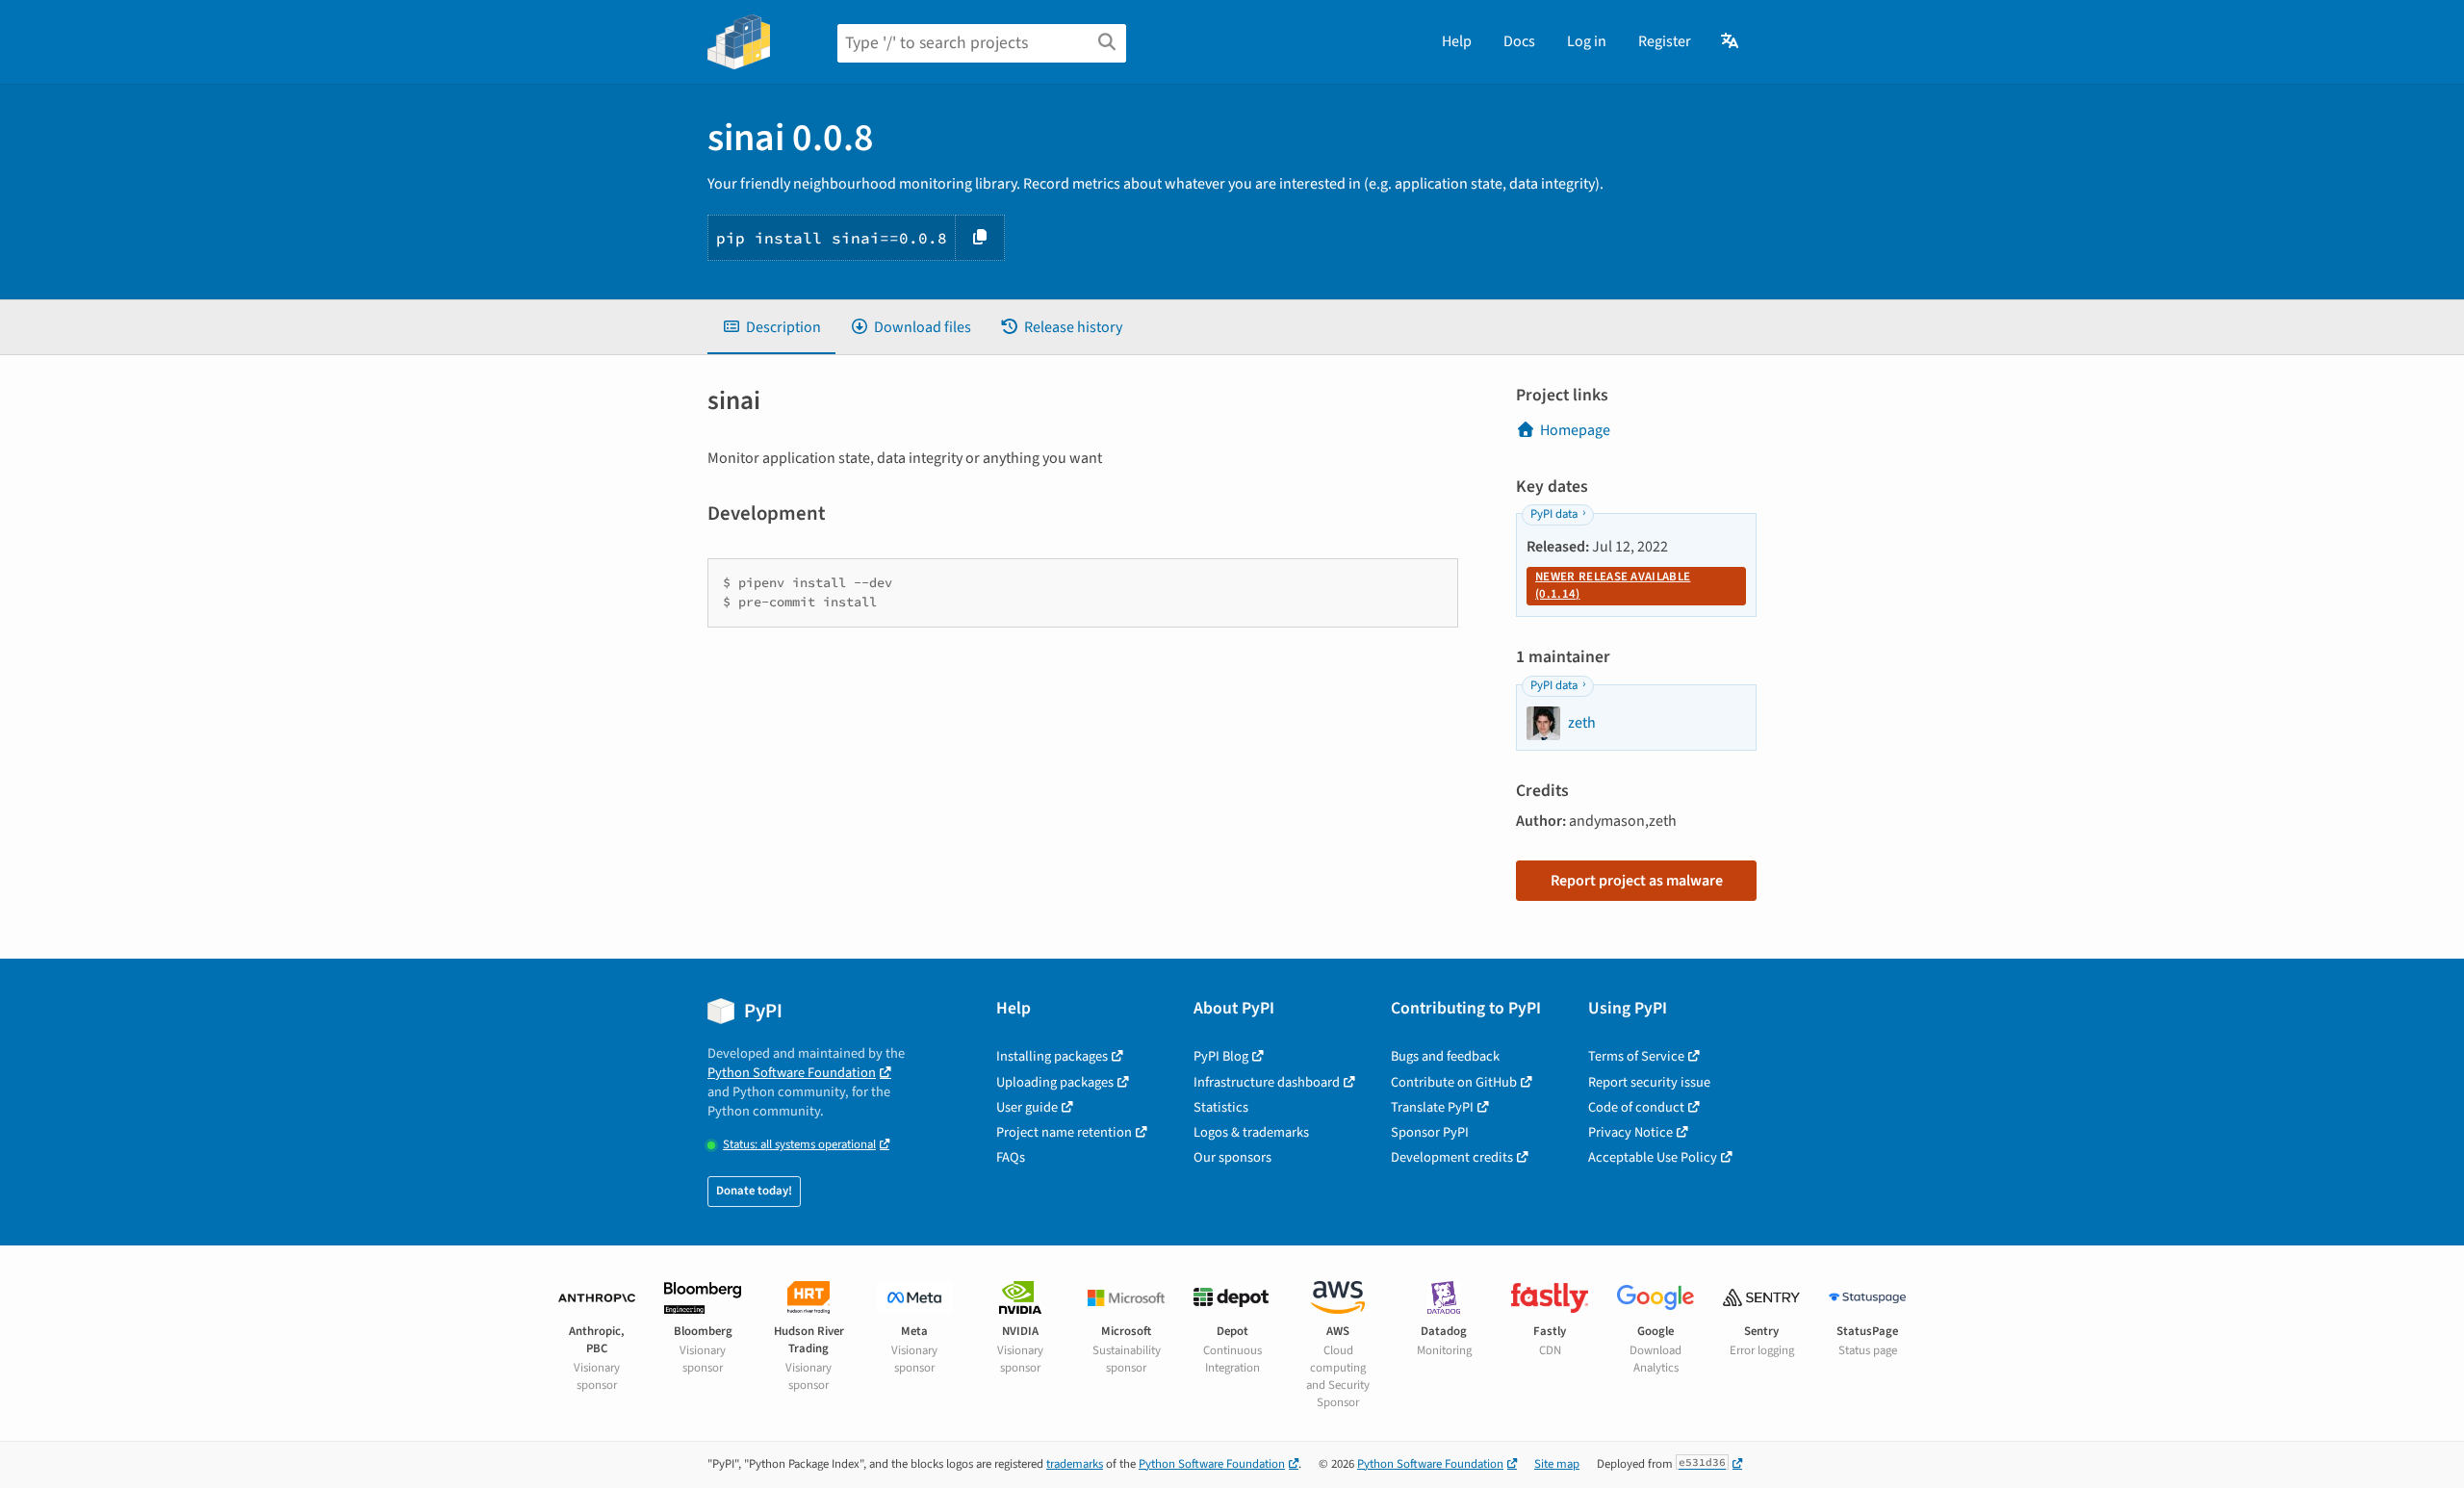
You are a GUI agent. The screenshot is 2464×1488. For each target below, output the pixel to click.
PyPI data (1554, 514)
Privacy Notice (1630, 1132)
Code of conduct (1636, 1107)
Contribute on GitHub (1454, 1082)
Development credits (1452, 1157)
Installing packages (1052, 1056)
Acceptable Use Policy (1653, 1157)
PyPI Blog (1221, 1056)
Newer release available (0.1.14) (1613, 585)
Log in (1587, 41)
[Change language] (1731, 41)
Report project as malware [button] (1637, 881)
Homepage (1575, 430)
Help (1457, 41)
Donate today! (754, 1191)
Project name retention (1064, 1132)
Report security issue (1649, 1082)
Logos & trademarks (1251, 1132)
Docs (1519, 41)
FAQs (1011, 1157)
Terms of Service (1636, 1056)
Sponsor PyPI (1430, 1132)
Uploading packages (1055, 1082)
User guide (1027, 1107)
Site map (1557, 1464)
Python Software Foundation (792, 1073)
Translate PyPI (1432, 1107)
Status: (799, 1145)
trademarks (1075, 1464)
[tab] (771, 327)
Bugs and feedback (1445, 1056)
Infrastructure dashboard (1267, 1082)
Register (1665, 41)
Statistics (1221, 1107)
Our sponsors (1232, 1157)
